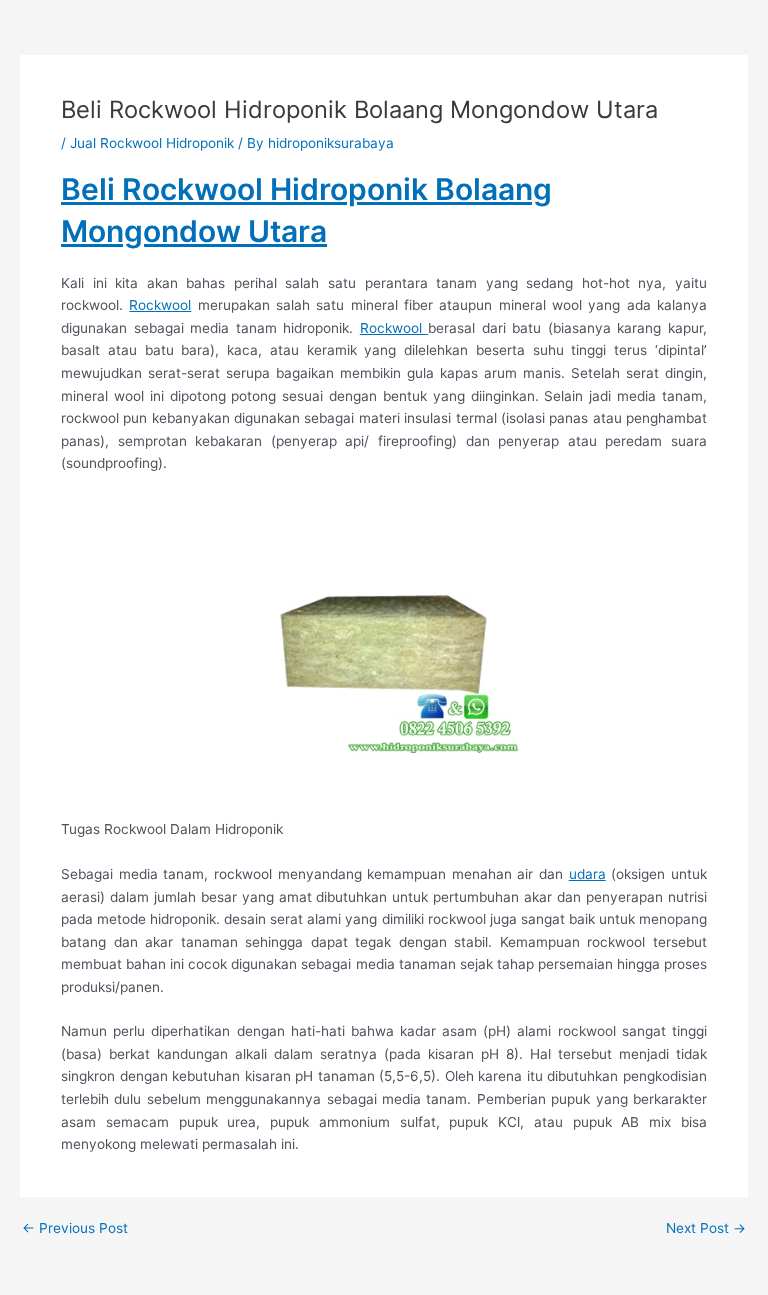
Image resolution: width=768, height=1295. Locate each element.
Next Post (706, 1229)
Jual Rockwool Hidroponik (152, 143)
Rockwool (160, 305)
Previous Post (75, 1229)
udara (587, 874)
